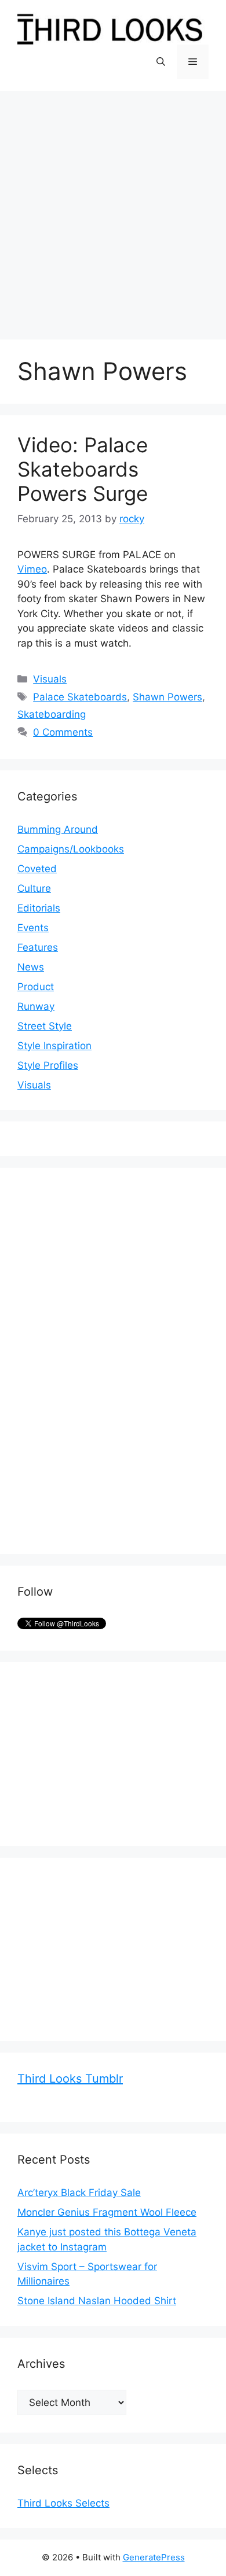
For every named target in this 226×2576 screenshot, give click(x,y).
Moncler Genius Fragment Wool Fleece (107, 2212)
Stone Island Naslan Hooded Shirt (97, 2301)
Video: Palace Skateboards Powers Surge (83, 469)
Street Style (45, 1026)
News (31, 967)
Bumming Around (58, 829)
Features (38, 947)
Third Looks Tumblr (70, 2079)
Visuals (50, 679)
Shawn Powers (167, 697)
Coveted (37, 869)
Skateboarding (52, 714)
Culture (34, 888)
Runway (36, 1006)
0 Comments (63, 732)
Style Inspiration (54, 1046)
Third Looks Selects (63, 2503)
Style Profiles (48, 1065)
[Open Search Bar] (161, 62)
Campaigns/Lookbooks (71, 849)
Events (33, 928)
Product (36, 987)
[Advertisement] (113, 209)
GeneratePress (154, 2557)
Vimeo (32, 569)
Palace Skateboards (80, 697)
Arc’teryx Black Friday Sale (79, 2193)
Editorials (39, 908)
